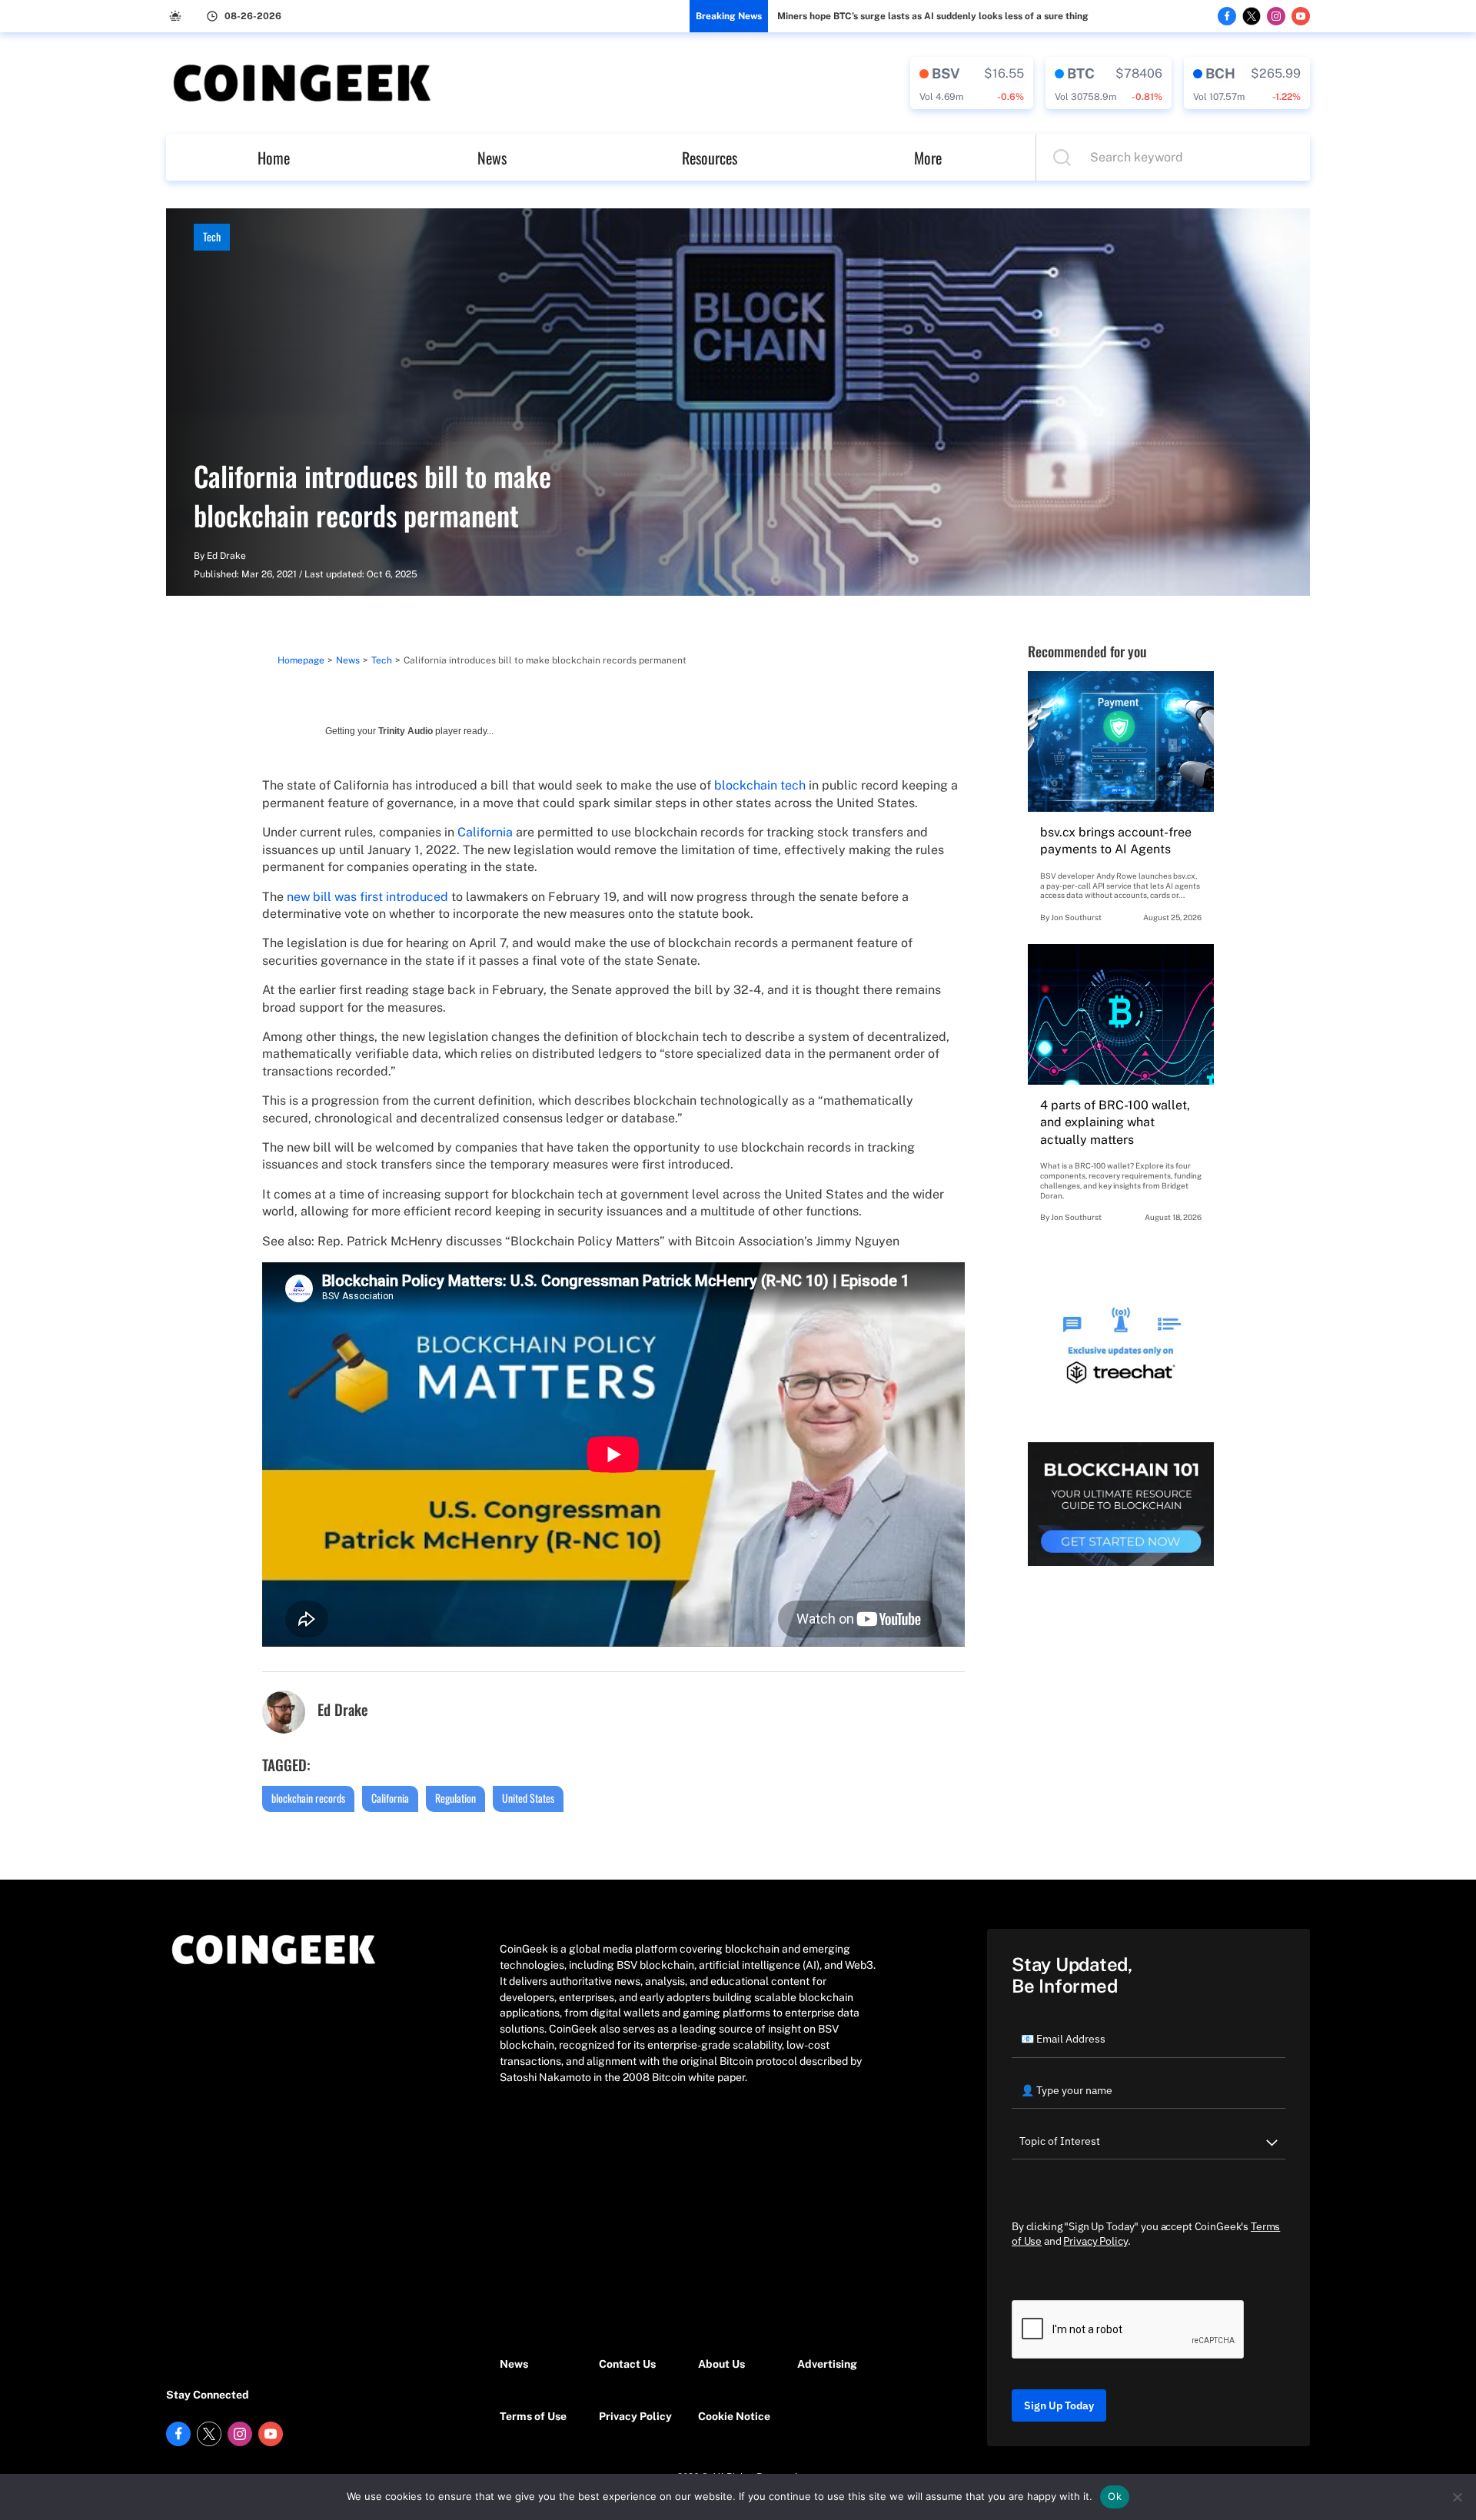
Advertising (827, 2364)
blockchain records (308, 1798)
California (485, 832)
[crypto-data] (972, 83)
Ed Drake (226, 556)
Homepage (301, 660)
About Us (721, 2364)
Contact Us (627, 2364)
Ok (1115, 2496)
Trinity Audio (406, 731)
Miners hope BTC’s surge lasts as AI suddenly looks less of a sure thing (933, 16)
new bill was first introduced (367, 897)
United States (528, 1798)
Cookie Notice (734, 2416)
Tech (212, 236)
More (928, 158)
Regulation (455, 1798)
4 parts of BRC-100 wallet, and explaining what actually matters (1115, 1122)
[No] (1457, 2497)
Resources (710, 158)
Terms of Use (533, 2416)
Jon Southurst (1076, 917)
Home (274, 158)
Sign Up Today (1059, 2405)
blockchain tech (760, 785)
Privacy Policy (635, 2416)
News (492, 158)
